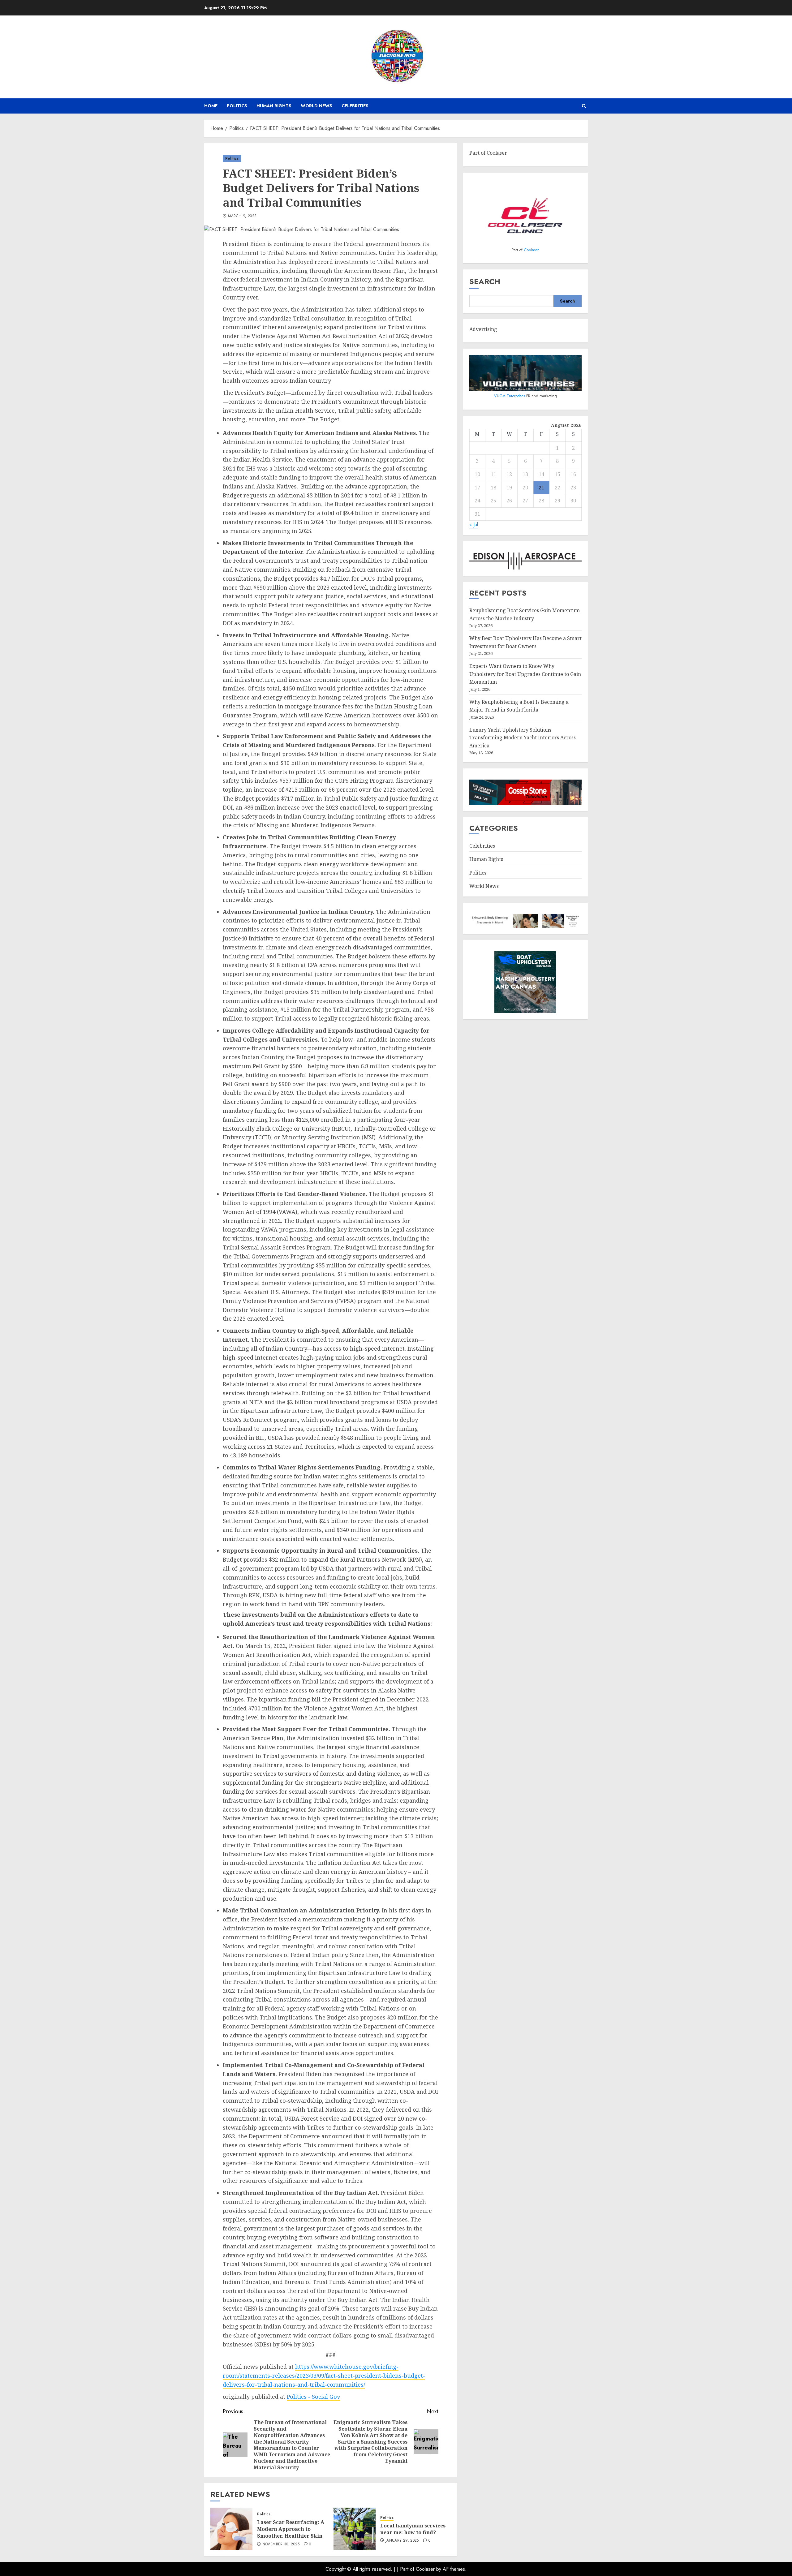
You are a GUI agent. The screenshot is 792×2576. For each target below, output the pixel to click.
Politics (237, 106)
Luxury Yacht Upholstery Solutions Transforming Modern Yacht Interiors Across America (523, 738)
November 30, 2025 (281, 2544)
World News (316, 106)
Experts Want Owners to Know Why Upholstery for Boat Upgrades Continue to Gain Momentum (525, 674)
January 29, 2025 (402, 2541)
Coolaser (531, 250)
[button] (584, 106)
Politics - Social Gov (313, 2397)
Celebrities (355, 106)
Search (485, 282)
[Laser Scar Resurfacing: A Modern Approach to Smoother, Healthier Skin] (231, 2529)
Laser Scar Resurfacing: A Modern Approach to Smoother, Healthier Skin (291, 2529)
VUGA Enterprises (510, 396)
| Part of (406, 2569)
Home (211, 106)
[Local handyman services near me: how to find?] (355, 2529)
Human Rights (274, 106)
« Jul (474, 525)
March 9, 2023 (242, 216)
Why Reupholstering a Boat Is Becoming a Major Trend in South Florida (519, 706)
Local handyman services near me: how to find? (413, 2529)
